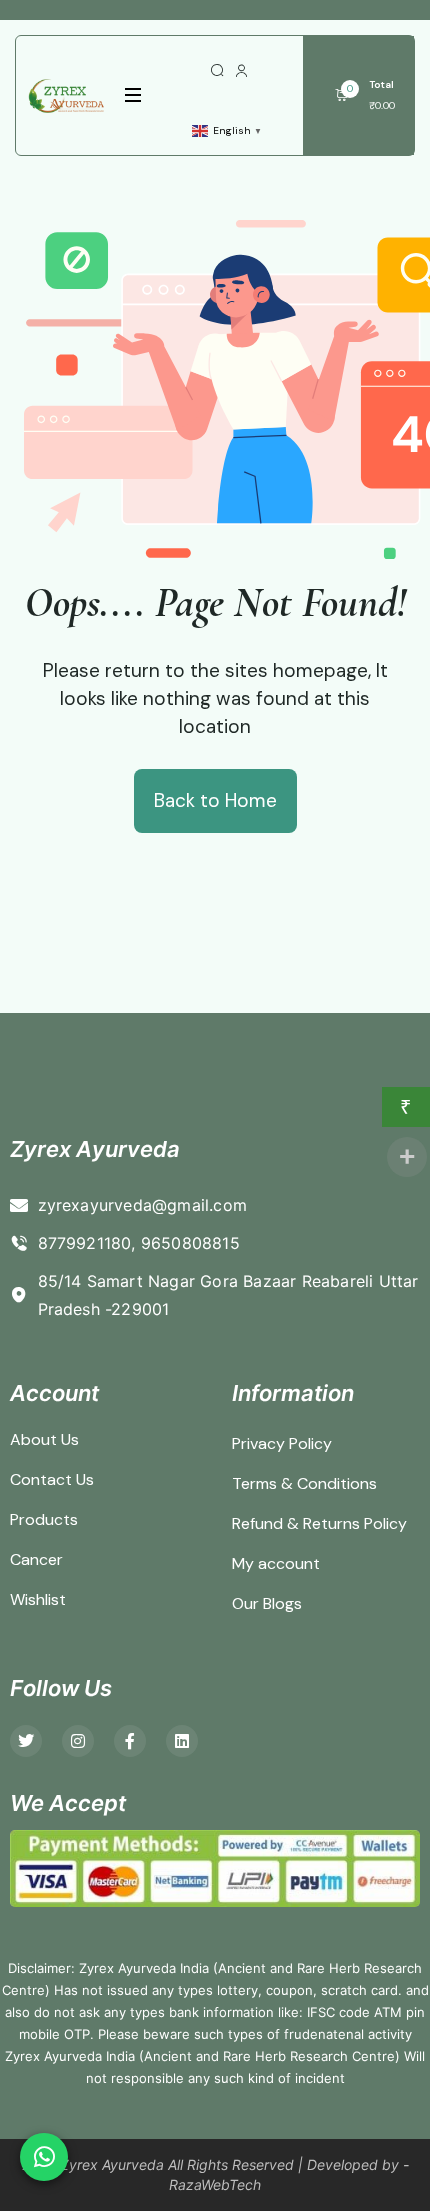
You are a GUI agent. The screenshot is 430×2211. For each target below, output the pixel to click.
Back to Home (215, 800)
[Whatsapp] (44, 2157)
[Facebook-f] (130, 1741)
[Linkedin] (182, 1741)
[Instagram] (78, 1741)
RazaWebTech (215, 2184)
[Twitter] (26, 1741)
